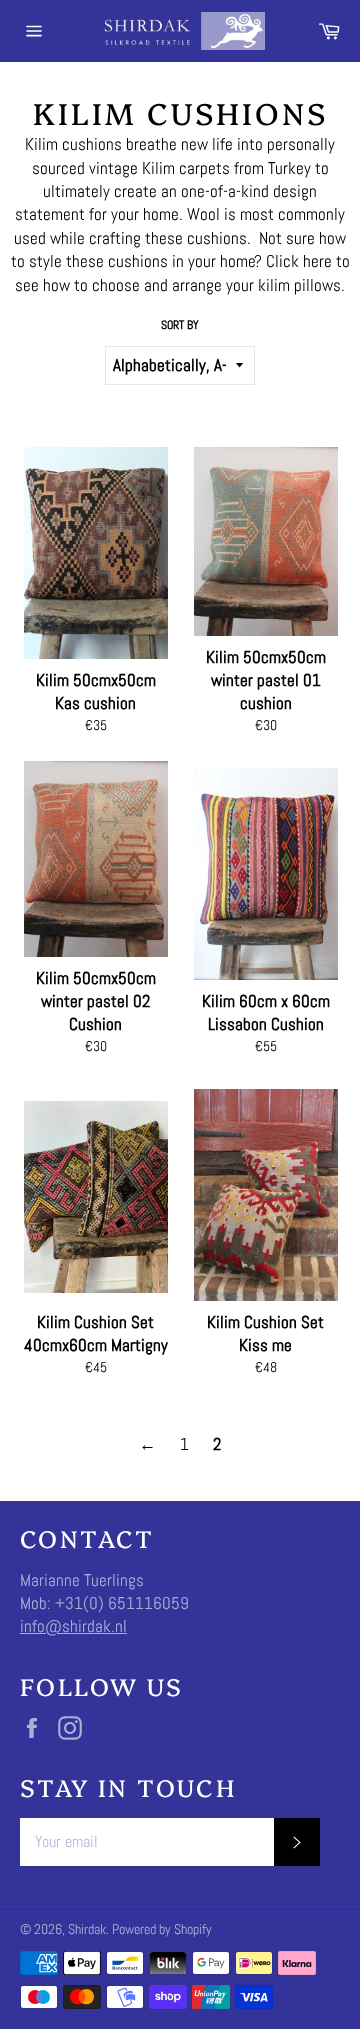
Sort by (180, 325)
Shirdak (87, 1929)
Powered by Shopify (162, 1929)
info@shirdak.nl (73, 1626)
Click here (299, 261)
